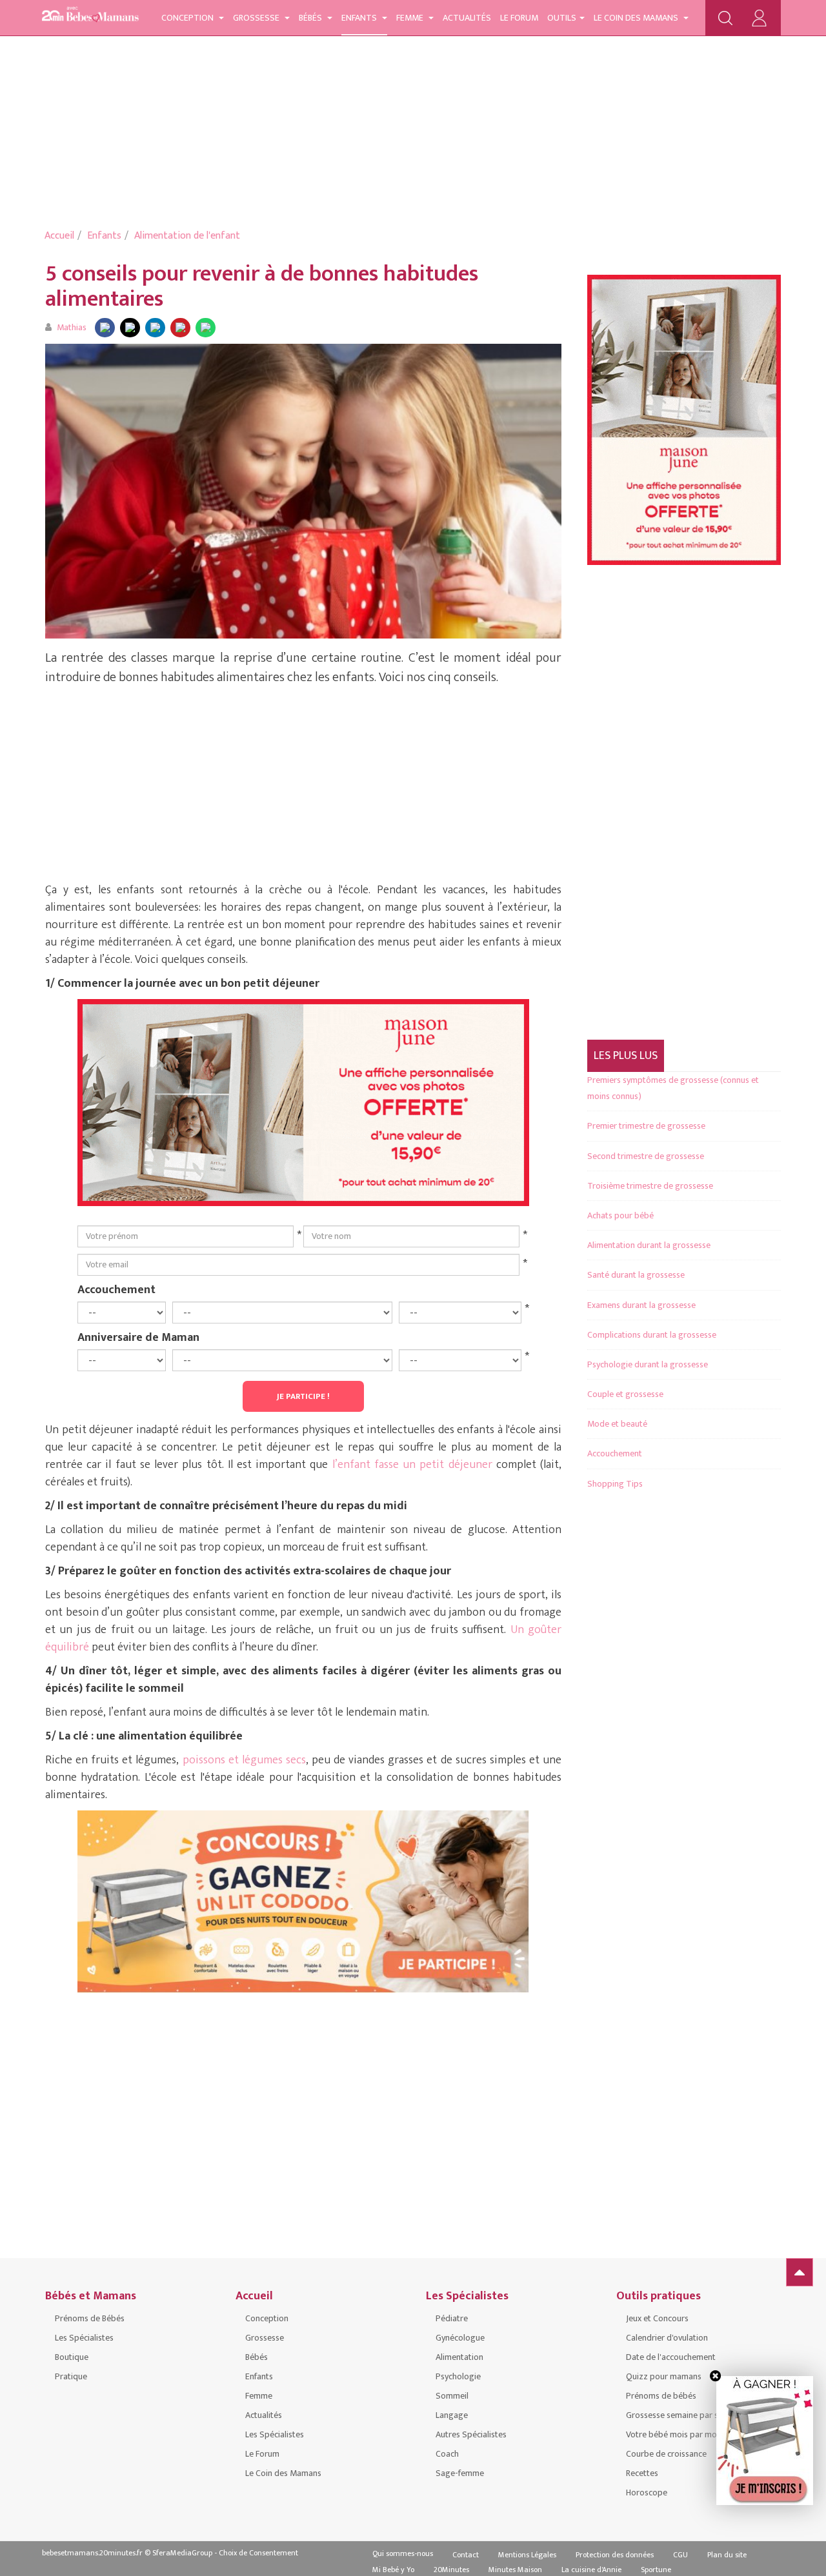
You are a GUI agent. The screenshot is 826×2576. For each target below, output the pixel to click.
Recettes (642, 2473)
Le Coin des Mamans (637, 18)
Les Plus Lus (626, 1056)
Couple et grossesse (625, 1394)
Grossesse (257, 18)
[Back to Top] (800, 2272)
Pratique (71, 2376)
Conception (188, 18)
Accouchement (116, 1289)
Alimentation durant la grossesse (649, 1245)
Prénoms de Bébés (90, 2318)
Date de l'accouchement (671, 2357)
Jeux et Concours (657, 2318)
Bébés (311, 18)
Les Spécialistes (84, 2338)
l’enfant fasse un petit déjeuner (412, 1465)
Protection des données (615, 2555)
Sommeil (452, 2396)
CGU (680, 2555)
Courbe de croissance (666, 2454)
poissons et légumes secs (244, 1760)
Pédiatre (452, 2318)
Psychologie (458, 2376)
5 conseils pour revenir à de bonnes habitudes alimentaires (262, 286)
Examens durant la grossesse (641, 1305)
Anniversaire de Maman (138, 1337)
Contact (466, 2555)
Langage (452, 2415)
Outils (562, 18)
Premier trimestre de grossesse (646, 1126)
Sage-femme (460, 2473)
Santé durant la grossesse (636, 1275)
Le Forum (519, 18)
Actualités (467, 18)
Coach (447, 2454)
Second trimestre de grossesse (646, 1156)
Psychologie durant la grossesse (648, 1364)
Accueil (59, 236)
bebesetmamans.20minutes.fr (92, 2553)
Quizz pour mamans (664, 2376)
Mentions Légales (527, 2555)
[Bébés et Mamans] (90, 16)
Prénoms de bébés (661, 2396)
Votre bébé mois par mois (674, 2434)
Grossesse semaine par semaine (686, 2415)
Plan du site (727, 2555)
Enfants (360, 18)
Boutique (72, 2357)
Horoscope (647, 2492)
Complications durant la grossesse (652, 1335)
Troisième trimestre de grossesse (650, 1186)
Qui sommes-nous (403, 2553)
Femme (411, 18)
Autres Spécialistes (471, 2434)
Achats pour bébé (620, 1215)
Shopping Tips (615, 1484)
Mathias (72, 327)
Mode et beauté (617, 1424)
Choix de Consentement (258, 2553)
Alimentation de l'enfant (187, 236)
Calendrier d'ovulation (667, 2338)
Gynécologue (460, 2338)
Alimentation (459, 2357)
